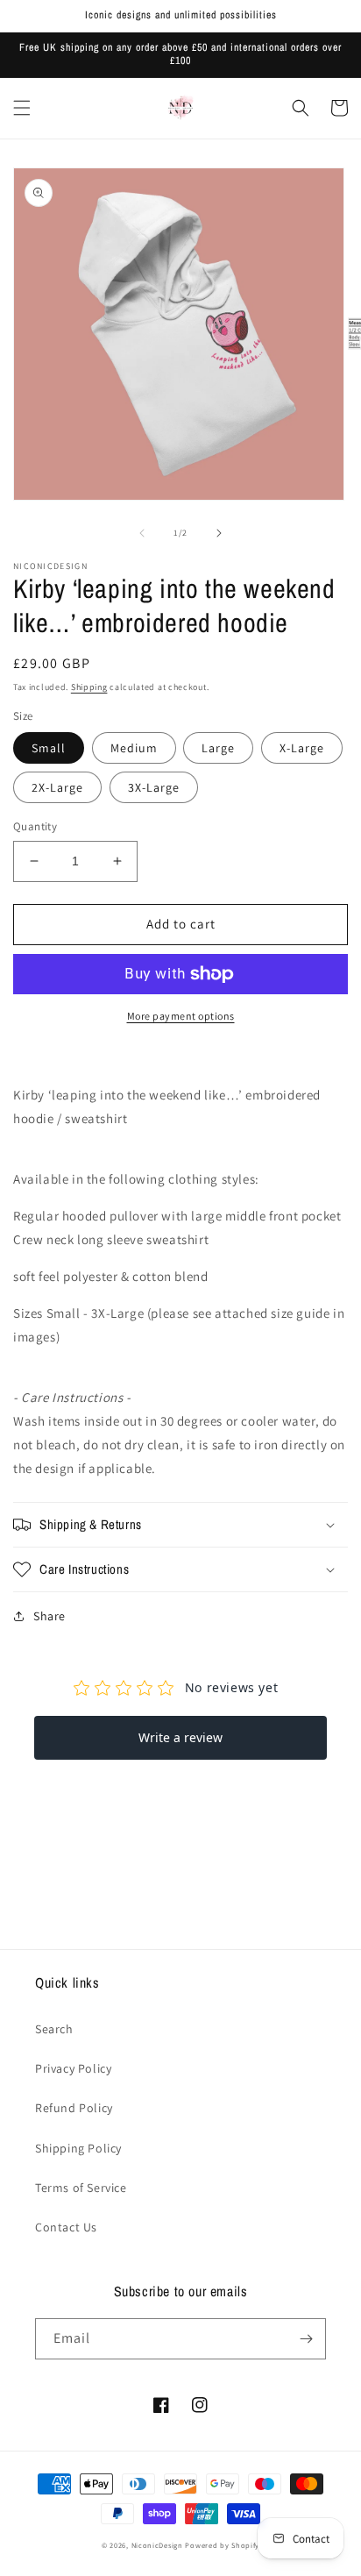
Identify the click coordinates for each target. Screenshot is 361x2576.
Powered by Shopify (222, 2545)
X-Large (302, 748)
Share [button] (50, 1616)
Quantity (35, 826)
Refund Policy (74, 2108)
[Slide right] (219, 533)
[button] (22, 108)
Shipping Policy (78, 2148)
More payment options (181, 1016)
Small (49, 748)
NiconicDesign (157, 2545)
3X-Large (154, 787)
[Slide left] (142, 533)
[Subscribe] (306, 2339)
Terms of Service (81, 2188)
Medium (134, 748)
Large (218, 748)
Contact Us (66, 2227)
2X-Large (57, 787)
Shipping (89, 687)
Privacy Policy (73, 2068)
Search (54, 2029)
